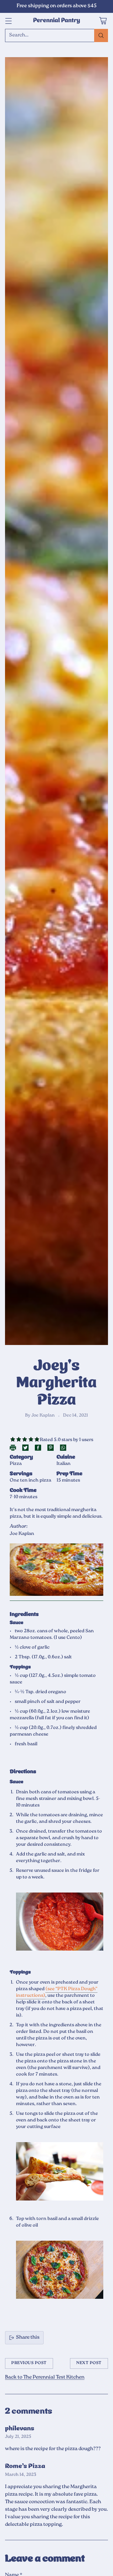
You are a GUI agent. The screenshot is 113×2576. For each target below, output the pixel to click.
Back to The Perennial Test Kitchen (45, 2377)
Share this (28, 2338)
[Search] (101, 35)
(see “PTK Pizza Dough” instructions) (57, 1992)
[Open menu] (8, 21)
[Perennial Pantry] (56, 21)
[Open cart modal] (103, 21)
